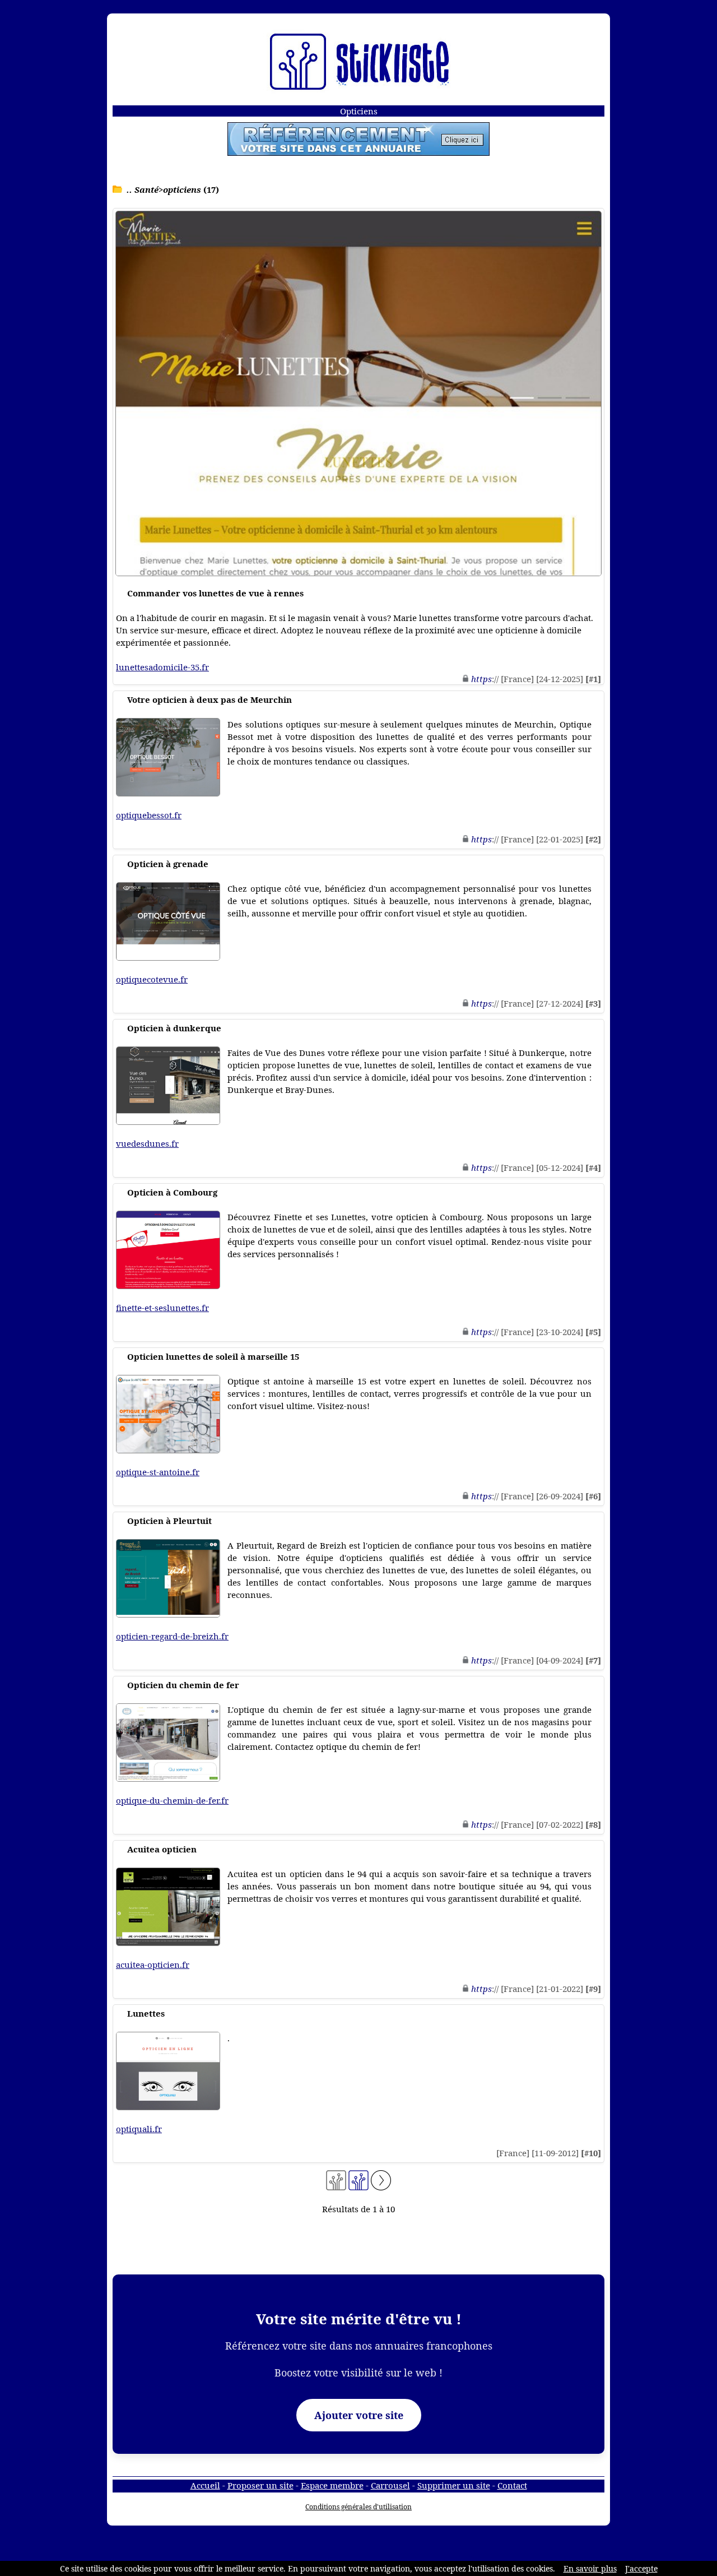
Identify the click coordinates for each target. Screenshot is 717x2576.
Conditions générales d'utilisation (358, 2507)
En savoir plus (590, 2568)
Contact (512, 2485)
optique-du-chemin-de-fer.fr (172, 1800)
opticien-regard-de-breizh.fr (172, 1636)
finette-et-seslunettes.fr (162, 1308)
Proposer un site (260, 2485)
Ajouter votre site (359, 2415)
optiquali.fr (139, 2129)
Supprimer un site (454, 2485)
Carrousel (390, 2485)
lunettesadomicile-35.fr (162, 667)
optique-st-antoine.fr (158, 1472)
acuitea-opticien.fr (153, 1965)
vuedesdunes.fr (147, 1143)
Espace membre (332, 2485)
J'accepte (641, 2568)
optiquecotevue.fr (152, 979)
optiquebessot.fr (149, 815)
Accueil (205, 2485)
